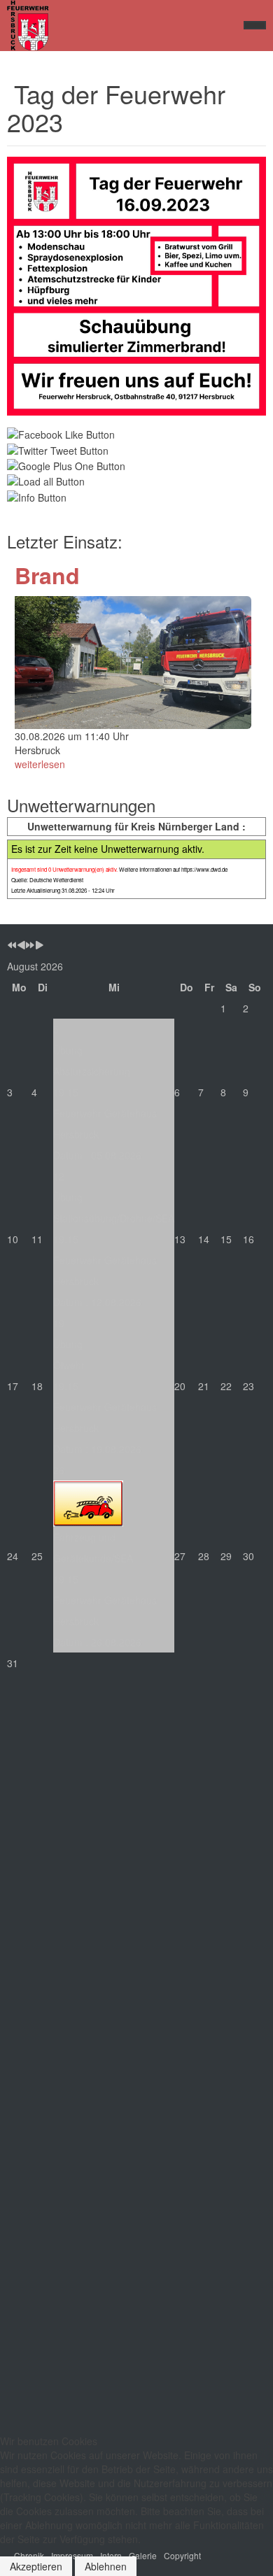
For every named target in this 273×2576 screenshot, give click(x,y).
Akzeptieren (36, 2566)
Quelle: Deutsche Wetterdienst (47, 880)
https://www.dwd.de (204, 869)
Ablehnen (106, 2566)
